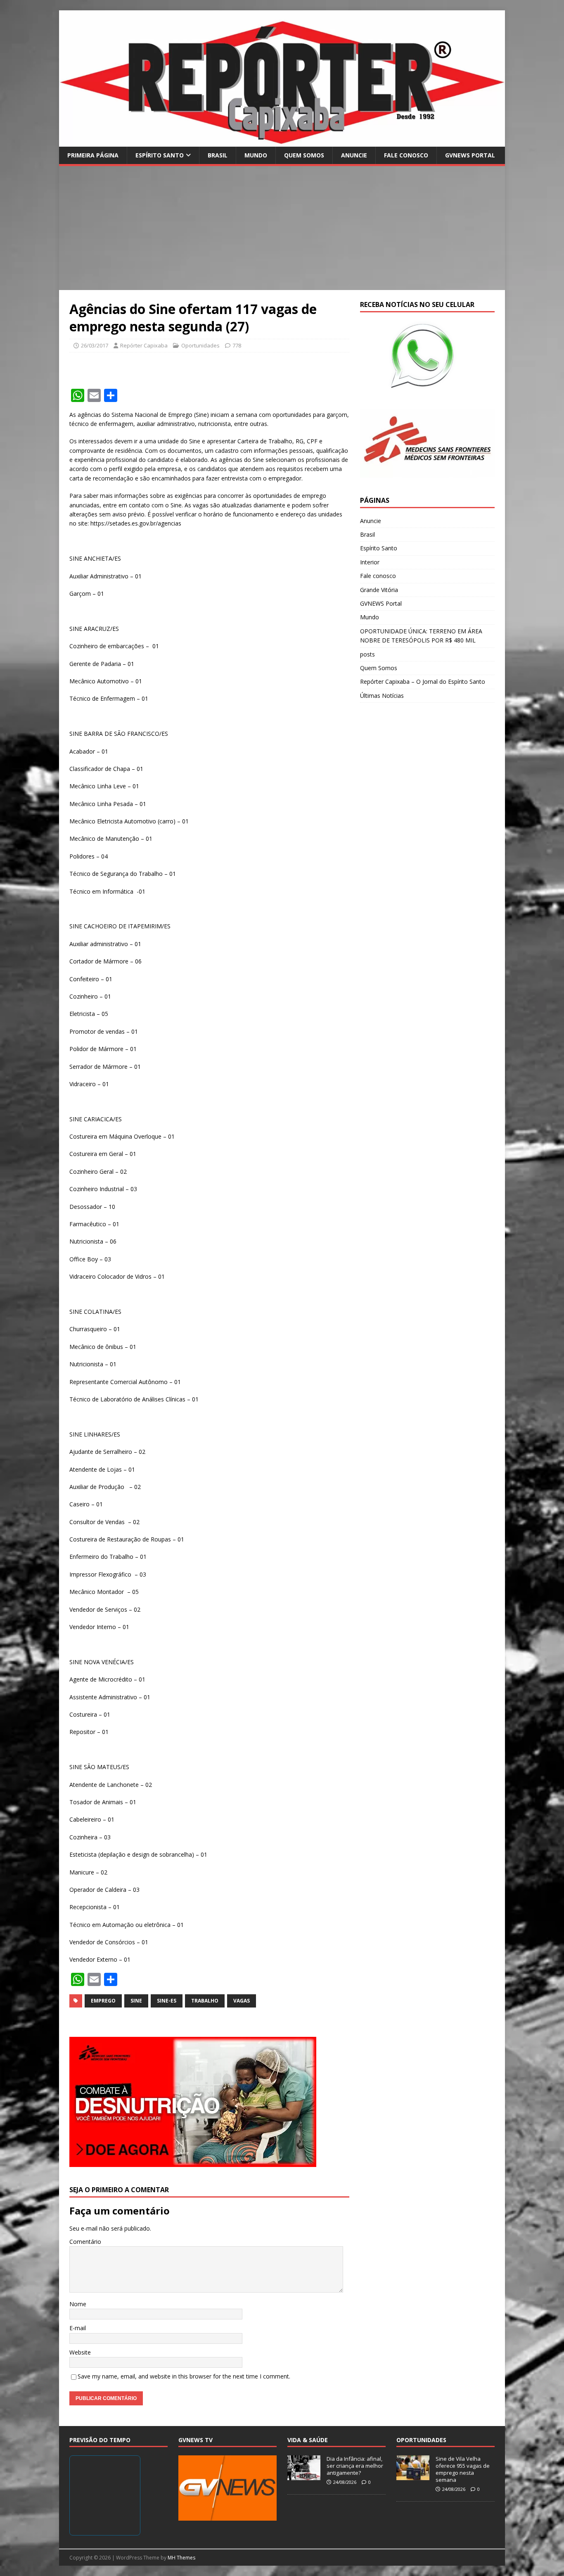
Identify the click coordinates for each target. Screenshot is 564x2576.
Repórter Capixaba (144, 345)
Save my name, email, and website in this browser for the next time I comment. (184, 2376)
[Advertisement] (282, 228)
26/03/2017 (95, 345)
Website (80, 2352)
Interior (370, 562)
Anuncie (354, 155)
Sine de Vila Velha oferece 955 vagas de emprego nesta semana (463, 2469)
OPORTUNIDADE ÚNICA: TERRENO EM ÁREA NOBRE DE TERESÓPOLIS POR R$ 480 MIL (421, 636)
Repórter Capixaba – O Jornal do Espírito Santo (423, 681)
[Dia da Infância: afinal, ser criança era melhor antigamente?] (304, 2476)
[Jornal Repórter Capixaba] (282, 142)
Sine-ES (167, 2001)
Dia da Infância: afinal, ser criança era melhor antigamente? (355, 2466)
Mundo (256, 155)
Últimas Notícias (382, 696)
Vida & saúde (308, 2440)
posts (367, 654)
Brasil (218, 155)
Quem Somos (304, 155)
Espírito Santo (160, 155)
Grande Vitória (379, 590)
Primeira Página (93, 155)
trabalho (205, 2001)
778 (237, 345)
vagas (242, 2001)
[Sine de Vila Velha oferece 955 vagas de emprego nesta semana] (413, 2476)
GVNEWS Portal (470, 155)
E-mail (78, 2328)
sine (136, 2001)
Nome (78, 2304)
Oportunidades (200, 345)
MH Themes (181, 2558)
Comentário (85, 2242)
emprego (103, 2001)
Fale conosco (406, 155)
